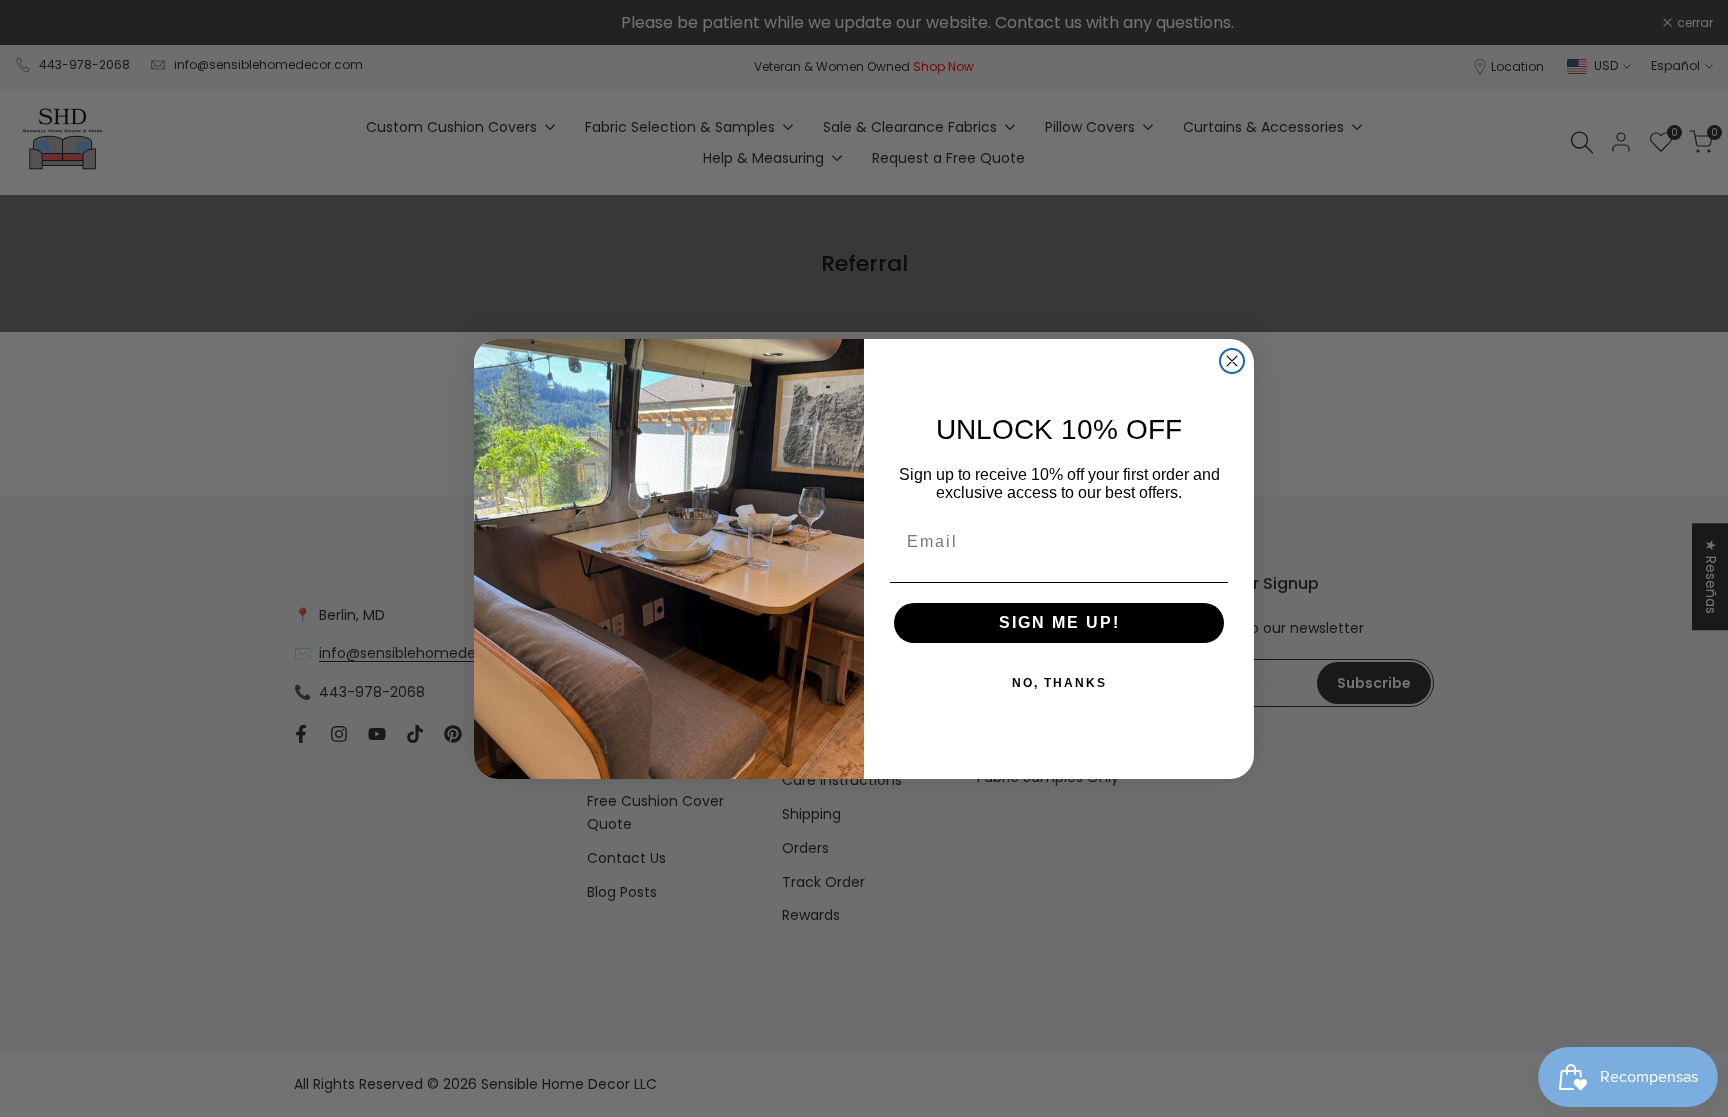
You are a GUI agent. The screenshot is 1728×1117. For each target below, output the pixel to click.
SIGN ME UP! (1059, 622)
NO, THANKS (1059, 683)
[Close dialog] (1232, 361)
